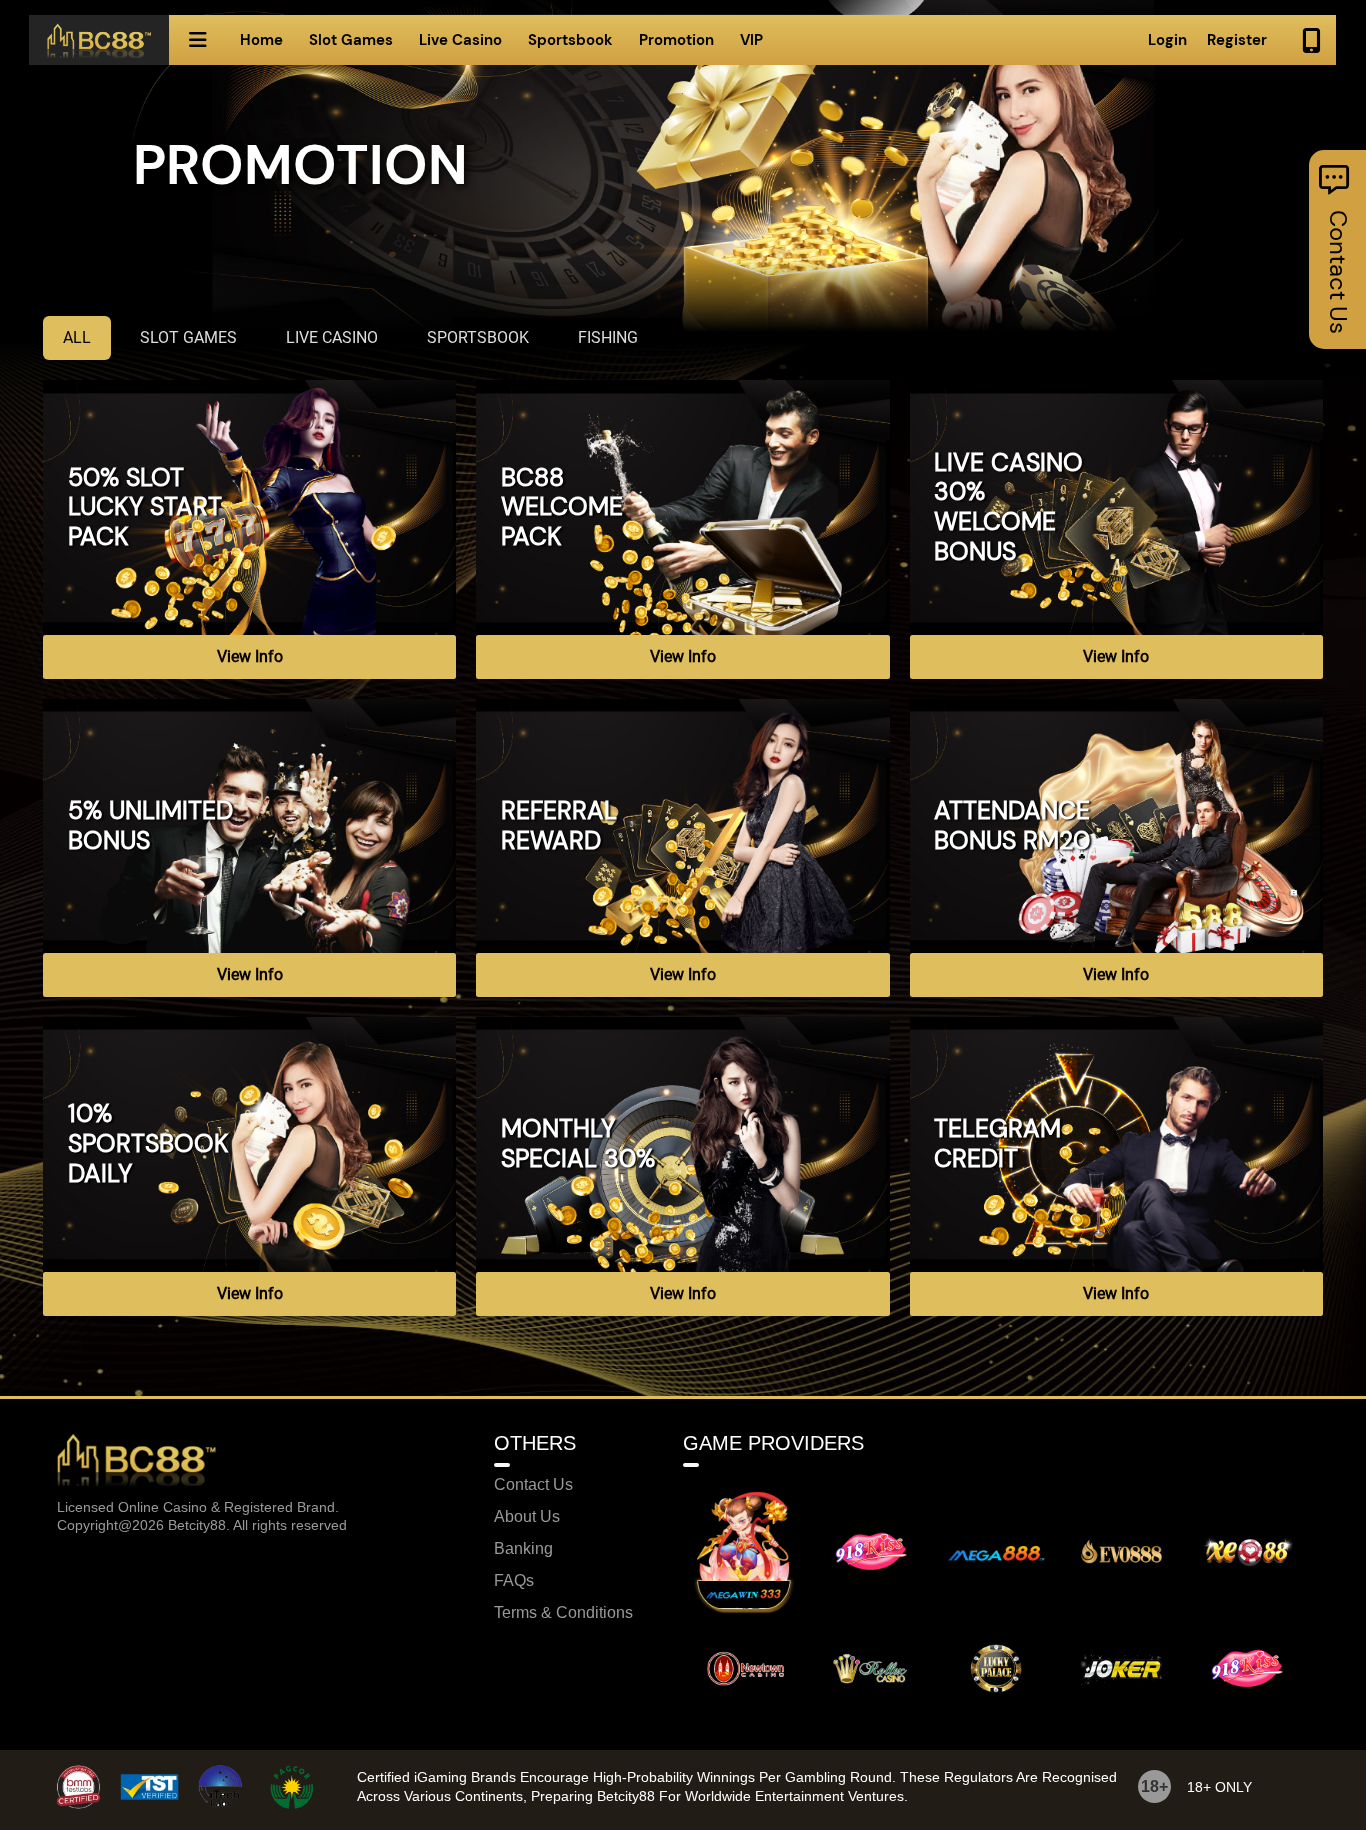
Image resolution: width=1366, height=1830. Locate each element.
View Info (250, 656)
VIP (751, 40)
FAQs (514, 1581)
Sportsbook (570, 40)
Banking (523, 1549)
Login (1167, 40)
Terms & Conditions (563, 1613)
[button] (198, 40)
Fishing (608, 337)
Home (261, 40)
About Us (527, 1517)
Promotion (676, 40)
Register (1237, 40)
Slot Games (351, 40)
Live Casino (460, 40)
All (77, 337)
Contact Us (533, 1485)
